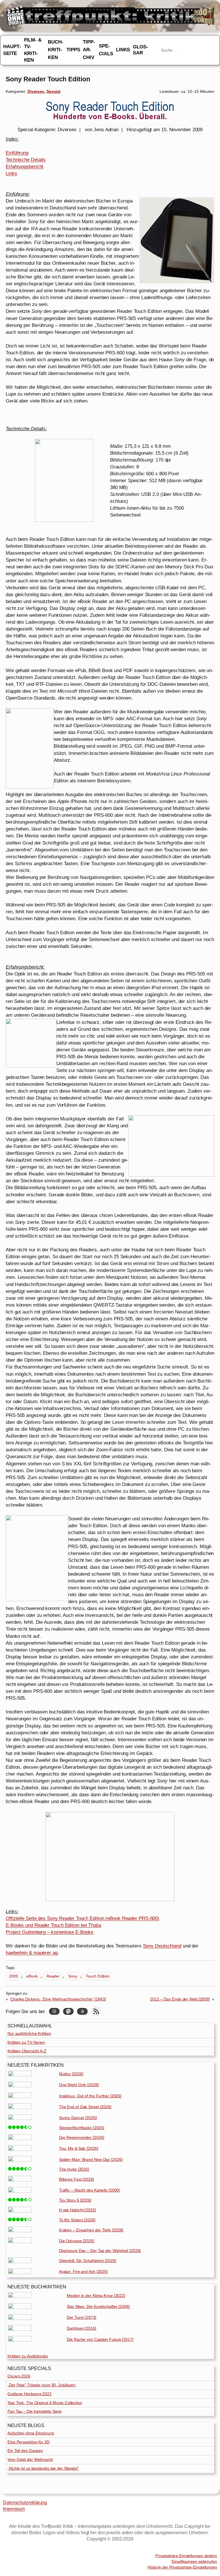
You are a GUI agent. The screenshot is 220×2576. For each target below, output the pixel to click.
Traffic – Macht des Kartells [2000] (90, 2190)
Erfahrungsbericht (24, 166)
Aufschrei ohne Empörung (31, 2433)
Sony (73, 1976)
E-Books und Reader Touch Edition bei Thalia (53, 1925)
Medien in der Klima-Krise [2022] (96, 2296)
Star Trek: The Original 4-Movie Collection (45, 2403)
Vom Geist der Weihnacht (30, 2459)
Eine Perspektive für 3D (29, 2442)
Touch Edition (98, 1976)
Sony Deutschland (162, 1946)
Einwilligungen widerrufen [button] (194, 2561)
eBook (32, 1976)
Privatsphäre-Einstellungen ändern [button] (186, 2556)
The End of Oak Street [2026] (85, 2107)
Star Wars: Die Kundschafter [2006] (98, 2306)
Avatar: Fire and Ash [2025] (83, 2271)
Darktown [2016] (81, 2328)
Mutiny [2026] (71, 2074)
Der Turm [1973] (81, 2317)
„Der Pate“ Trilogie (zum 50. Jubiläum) (42, 2385)
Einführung (17, 153)
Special (53, 91)
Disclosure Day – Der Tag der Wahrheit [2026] (100, 2251)
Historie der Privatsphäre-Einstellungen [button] (182, 2567)
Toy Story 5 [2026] (75, 2200)
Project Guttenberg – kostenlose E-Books (50, 1932)
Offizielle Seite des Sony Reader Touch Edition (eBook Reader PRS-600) (82, 1918)
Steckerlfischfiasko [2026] (82, 2128)
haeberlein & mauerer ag (32, 1953)
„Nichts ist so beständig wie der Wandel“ (43, 2468)
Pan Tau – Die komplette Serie (35, 2411)
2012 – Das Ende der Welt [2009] (180, 1999)
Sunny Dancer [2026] (78, 2118)
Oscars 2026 (19, 2376)
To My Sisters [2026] (77, 2220)
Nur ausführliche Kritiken (29, 2033)
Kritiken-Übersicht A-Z (27, 2051)
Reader (53, 1976)
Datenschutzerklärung (25, 2503)
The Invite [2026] (74, 2169)
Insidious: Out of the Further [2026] (90, 2096)
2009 (13, 1976)
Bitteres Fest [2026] (76, 2179)
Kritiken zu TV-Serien (26, 2042)
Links (11, 173)
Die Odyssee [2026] (77, 2241)
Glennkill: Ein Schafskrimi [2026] (88, 2261)
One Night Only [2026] (79, 2085)
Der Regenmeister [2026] (82, 2137)
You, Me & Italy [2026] (79, 2148)
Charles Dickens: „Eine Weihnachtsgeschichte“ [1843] (58, 1999)
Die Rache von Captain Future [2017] (100, 2339)
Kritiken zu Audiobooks (28, 2356)
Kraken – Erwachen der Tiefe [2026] (91, 2230)
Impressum (14, 2509)
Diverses (36, 91)
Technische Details (26, 160)
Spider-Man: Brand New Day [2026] (91, 2159)
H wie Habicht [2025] (77, 2210)
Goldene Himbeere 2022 (30, 2394)
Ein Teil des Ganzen (25, 2451)
